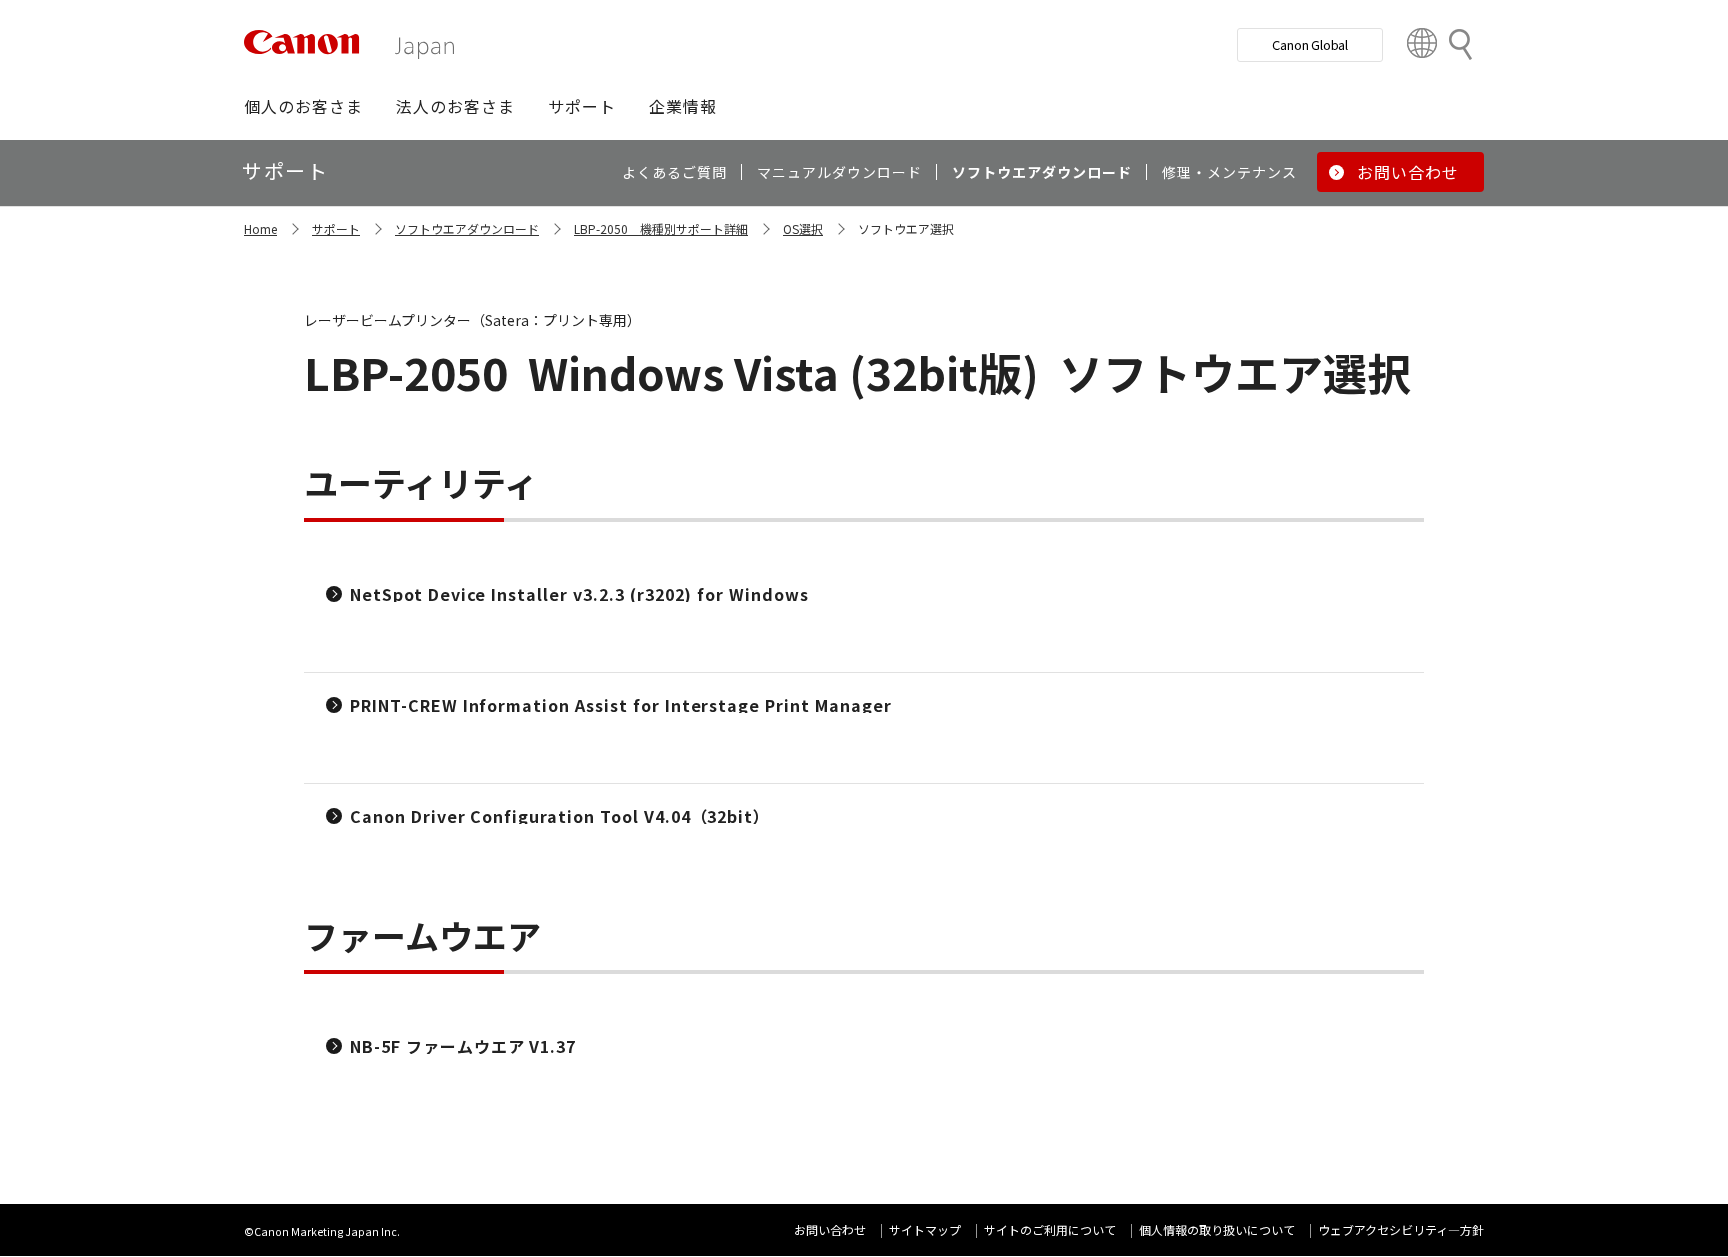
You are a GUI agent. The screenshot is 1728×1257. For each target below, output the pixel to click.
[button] (303, 106)
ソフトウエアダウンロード (467, 228)
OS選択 (803, 228)
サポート (336, 228)
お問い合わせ (830, 1229)
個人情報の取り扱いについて (1217, 1229)
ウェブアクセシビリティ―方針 (1401, 1229)
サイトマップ (925, 1229)
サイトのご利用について (1050, 1229)
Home (260, 228)
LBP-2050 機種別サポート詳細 (661, 228)
